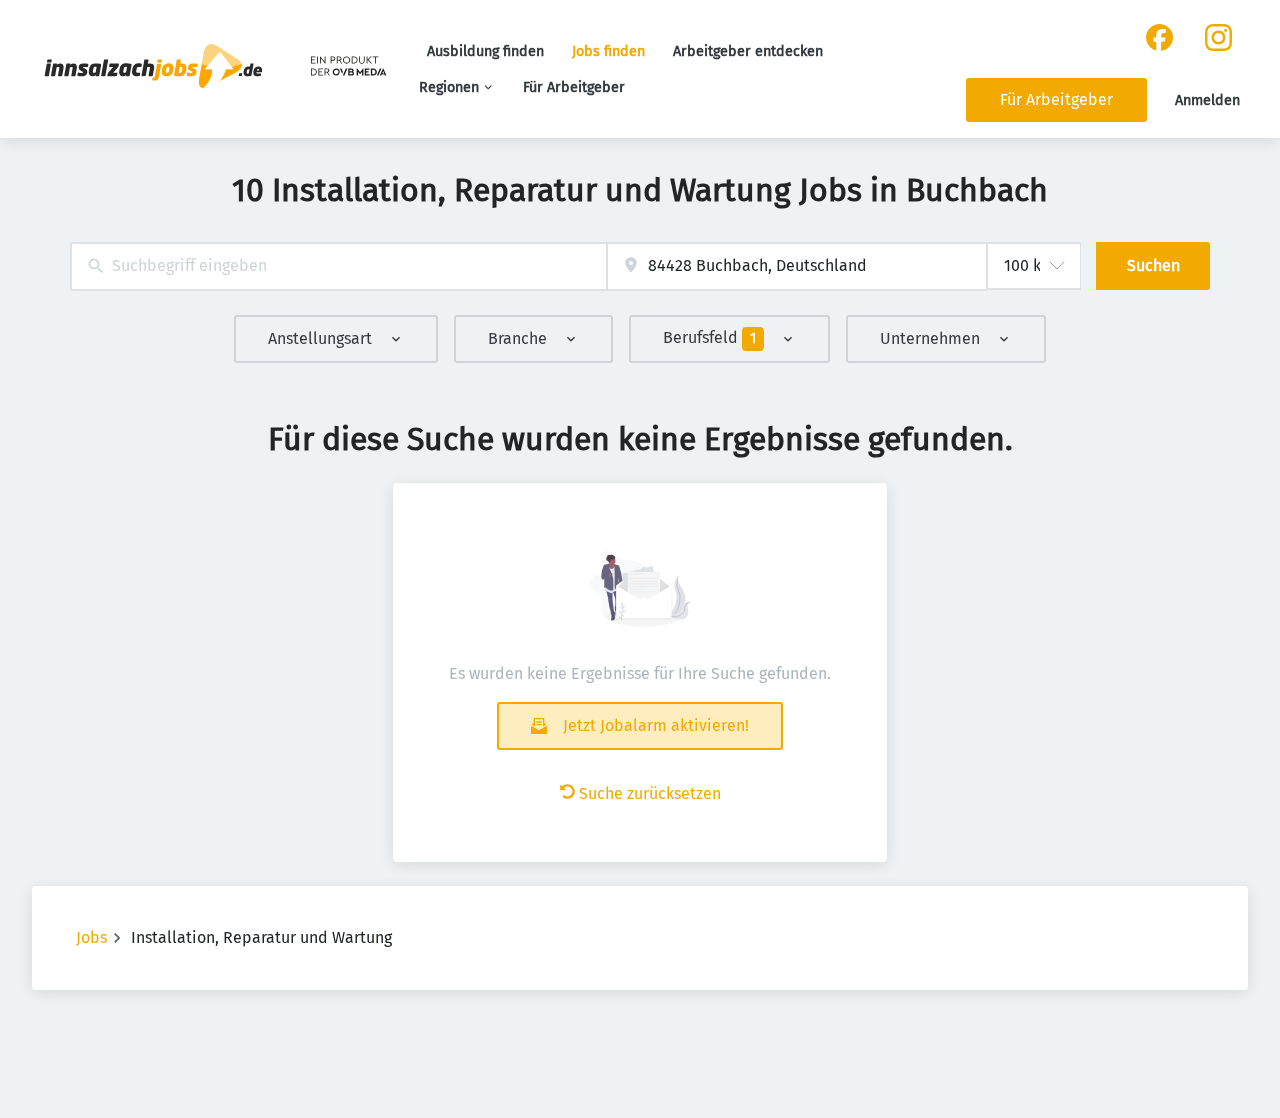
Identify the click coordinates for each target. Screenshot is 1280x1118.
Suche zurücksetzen (650, 793)
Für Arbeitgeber (574, 87)
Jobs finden (608, 51)
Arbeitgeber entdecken (748, 51)
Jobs (91, 937)
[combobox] (338, 266)
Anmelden (1207, 100)
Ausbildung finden (485, 51)
